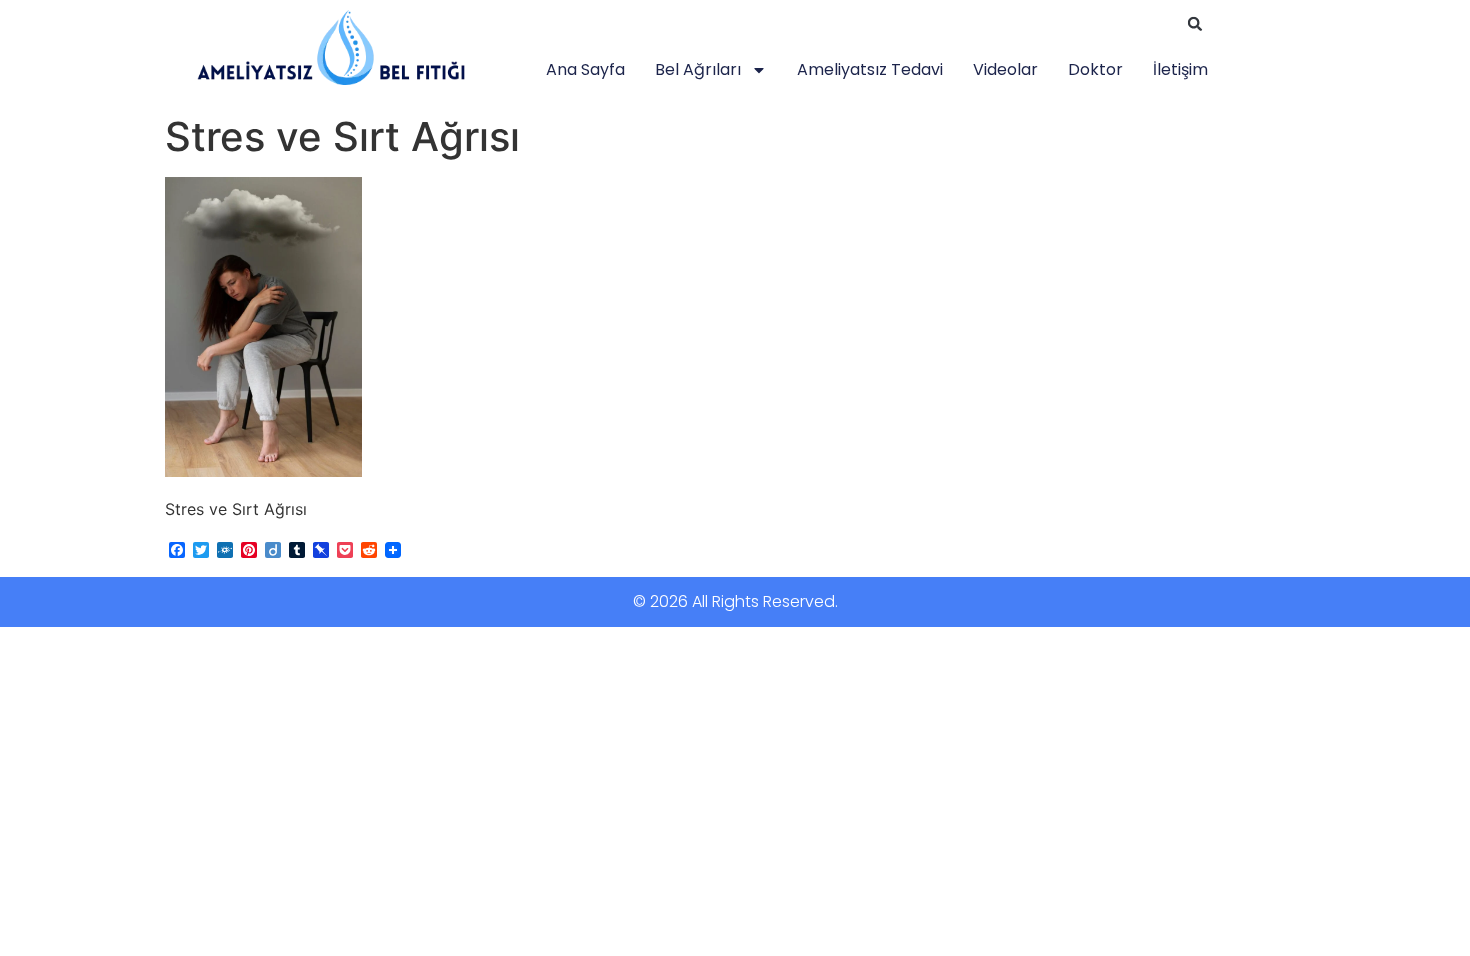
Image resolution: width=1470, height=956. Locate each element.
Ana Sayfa (585, 69)
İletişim (1180, 69)
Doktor (1095, 69)
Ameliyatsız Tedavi (870, 69)
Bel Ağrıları (698, 69)
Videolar (1005, 69)
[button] (1195, 24)
